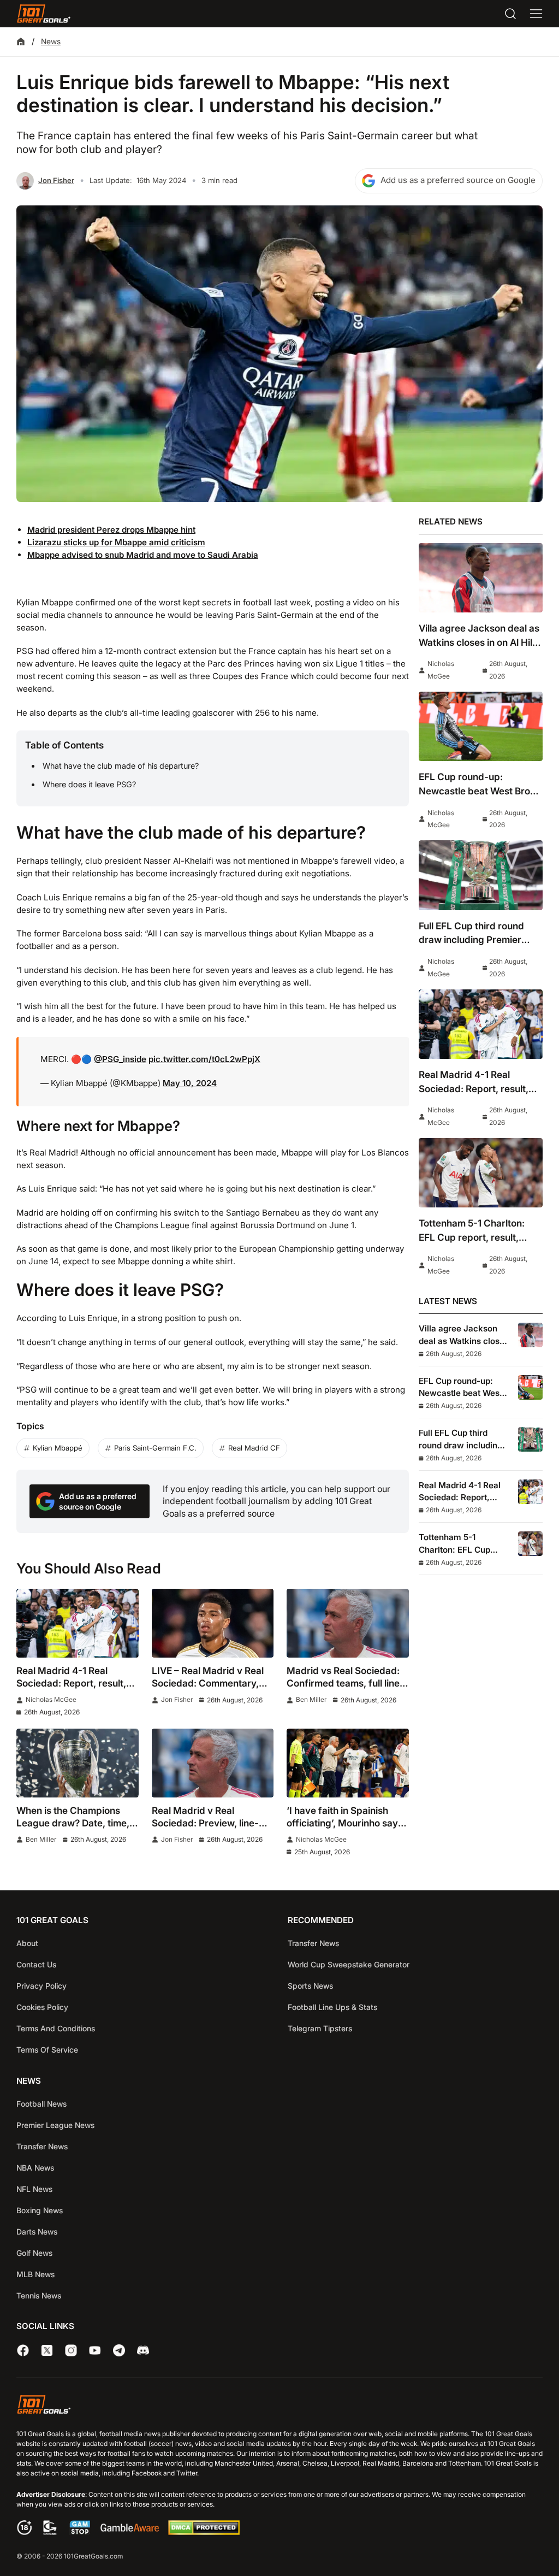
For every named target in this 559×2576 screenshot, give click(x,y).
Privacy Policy (41, 1986)
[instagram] (71, 2350)
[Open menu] (536, 14)
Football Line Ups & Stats (332, 2007)
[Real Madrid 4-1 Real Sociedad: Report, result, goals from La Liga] (78, 1623)
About (27, 1943)
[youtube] (95, 2350)
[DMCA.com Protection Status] (204, 2532)
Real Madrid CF (254, 1448)
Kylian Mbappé (58, 1448)
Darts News (37, 2232)
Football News (41, 2104)
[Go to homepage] (44, 14)
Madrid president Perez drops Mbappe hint (111, 530)
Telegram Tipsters (320, 2028)
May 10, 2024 (190, 1083)
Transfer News (313, 1943)
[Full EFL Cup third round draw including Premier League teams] (481, 875)
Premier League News (55, 2125)
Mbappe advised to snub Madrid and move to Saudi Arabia (143, 555)
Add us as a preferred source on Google (458, 180)
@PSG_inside (120, 1059)
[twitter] (47, 2350)
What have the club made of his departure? (121, 766)
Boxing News (40, 2210)
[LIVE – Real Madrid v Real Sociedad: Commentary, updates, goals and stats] (213, 1623)
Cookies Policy (42, 2007)
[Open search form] (510, 14)
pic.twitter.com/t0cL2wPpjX (204, 1059)
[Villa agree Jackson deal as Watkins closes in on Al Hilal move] (481, 578)
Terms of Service (47, 2050)
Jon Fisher (56, 180)
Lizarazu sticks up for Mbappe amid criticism (116, 542)
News (51, 41)
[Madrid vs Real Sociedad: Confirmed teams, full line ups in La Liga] (348, 1623)
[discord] (143, 2350)
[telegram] (119, 2350)
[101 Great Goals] (279, 2406)
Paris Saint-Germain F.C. (155, 1448)
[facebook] (23, 2350)
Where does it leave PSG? (89, 784)
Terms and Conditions (56, 2028)
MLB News (35, 2274)
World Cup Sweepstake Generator (349, 1964)
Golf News (34, 2253)
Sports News (310, 1986)
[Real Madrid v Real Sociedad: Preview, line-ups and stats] (213, 1763)
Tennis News (39, 2295)
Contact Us (36, 1964)
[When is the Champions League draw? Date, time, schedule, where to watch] (78, 1763)
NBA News (35, 2168)
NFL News (34, 2189)
